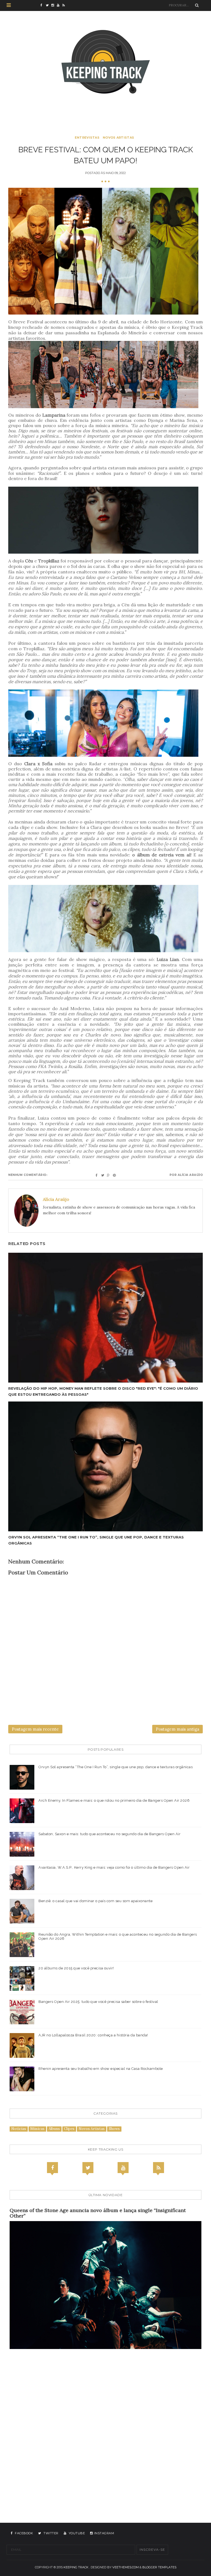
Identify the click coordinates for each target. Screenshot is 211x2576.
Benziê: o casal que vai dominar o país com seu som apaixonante (95, 1901)
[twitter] (49, 5)
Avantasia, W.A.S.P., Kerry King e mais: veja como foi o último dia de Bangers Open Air (114, 1867)
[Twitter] (88, 2168)
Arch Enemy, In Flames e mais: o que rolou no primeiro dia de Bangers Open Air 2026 (114, 1800)
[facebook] (43, 5)
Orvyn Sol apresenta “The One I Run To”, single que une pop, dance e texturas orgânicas (116, 1767)
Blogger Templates (159, 2567)
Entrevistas (87, 138)
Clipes (69, 2129)
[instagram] (54, 5)
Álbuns (54, 2129)
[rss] (65, 5)
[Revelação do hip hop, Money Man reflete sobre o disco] (105, 1318)
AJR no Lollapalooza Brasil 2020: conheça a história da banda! (93, 2035)
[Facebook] (52, 2168)
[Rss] (159, 2168)
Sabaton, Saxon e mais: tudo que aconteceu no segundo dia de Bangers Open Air (109, 1834)
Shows (114, 2129)
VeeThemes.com (126, 2567)
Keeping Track (76, 2567)
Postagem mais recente (35, 1729)
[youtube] (60, 5)
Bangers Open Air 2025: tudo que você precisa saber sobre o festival (98, 2002)
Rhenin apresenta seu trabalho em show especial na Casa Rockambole (101, 2069)
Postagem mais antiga (177, 1729)
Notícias (19, 2129)
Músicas (37, 2129)
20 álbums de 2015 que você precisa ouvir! (76, 1968)
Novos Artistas (118, 138)
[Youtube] (123, 2168)
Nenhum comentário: (28, 1175)
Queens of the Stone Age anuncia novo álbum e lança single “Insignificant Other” (98, 2213)
